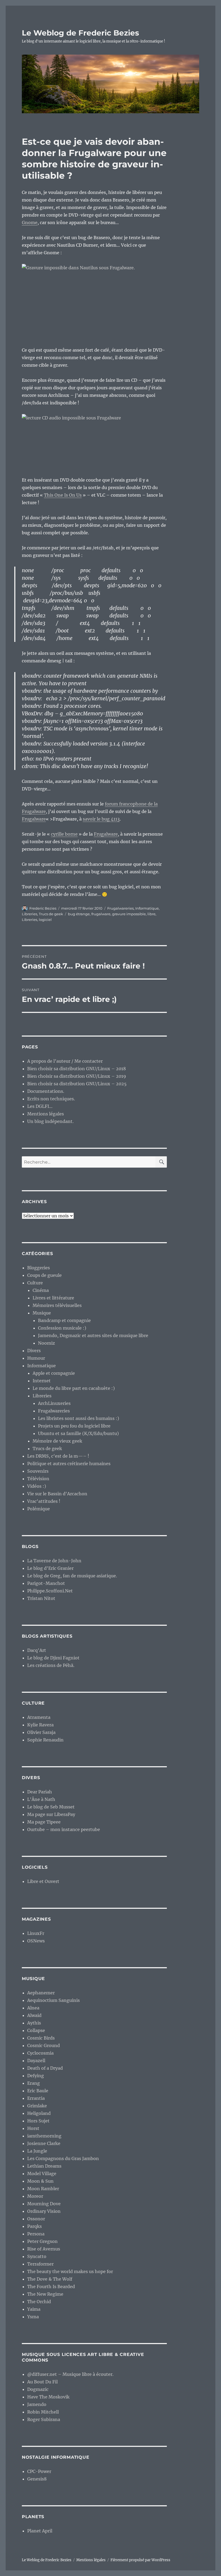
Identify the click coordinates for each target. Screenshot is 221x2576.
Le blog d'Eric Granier (50, 1568)
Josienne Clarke (44, 2143)
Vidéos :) (37, 1486)
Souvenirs (38, 1471)
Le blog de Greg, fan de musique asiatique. (72, 1576)
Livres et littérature (53, 1298)
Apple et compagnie (54, 1373)
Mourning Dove (44, 2204)
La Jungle (37, 2151)
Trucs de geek (51, 914)
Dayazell (36, 2061)
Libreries (30, 914)
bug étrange (79, 914)
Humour (36, 1358)
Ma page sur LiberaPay (51, 1814)
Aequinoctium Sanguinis (53, 2000)
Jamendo (37, 2404)
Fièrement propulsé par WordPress (140, 2560)
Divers (34, 1351)
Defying (36, 2076)
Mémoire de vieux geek (57, 1441)
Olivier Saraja (41, 1732)
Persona (36, 2234)
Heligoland (39, 2113)
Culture (35, 1283)
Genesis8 (37, 2479)
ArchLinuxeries (54, 1403)
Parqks (34, 2226)
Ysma (33, 2317)
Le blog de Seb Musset (51, 1807)
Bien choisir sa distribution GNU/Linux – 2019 (77, 1076)
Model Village (42, 2174)
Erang (34, 2083)
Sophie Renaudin (45, 1740)
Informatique (147, 908)
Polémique (39, 1509)
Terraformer (40, 2264)
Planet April (40, 2531)
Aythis (34, 2023)
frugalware (101, 914)
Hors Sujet (38, 2121)
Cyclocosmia (40, 2053)
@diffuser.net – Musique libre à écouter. (70, 2374)
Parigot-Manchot (46, 1583)
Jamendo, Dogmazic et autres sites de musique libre (93, 1335)
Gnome (30, 222)
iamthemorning (44, 2136)
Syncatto (37, 2256)
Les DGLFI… (40, 1106)
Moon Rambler (43, 2189)
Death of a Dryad (45, 2068)
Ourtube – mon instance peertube (64, 1829)
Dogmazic (38, 2389)
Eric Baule (38, 2091)
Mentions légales (46, 1114)
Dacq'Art (37, 1650)
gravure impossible (129, 914)
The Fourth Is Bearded (51, 2287)
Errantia (36, 2098)
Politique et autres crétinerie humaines (69, 1464)
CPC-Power (39, 2471)
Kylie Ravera (40, 1725)
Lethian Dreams (44, 2166)
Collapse (36, 2030)
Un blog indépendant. (50, 1121)
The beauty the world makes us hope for (70, 2271)
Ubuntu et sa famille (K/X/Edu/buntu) (78, 1433)
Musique (42, 1313)
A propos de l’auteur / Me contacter (65, 1061)
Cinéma (41, 1290)
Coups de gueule (44, 1275)
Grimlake (37, 2106)
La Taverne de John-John (54, 1561)
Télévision (38, 1479)
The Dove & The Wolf (50, 2279)
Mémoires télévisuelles (57, 1305)
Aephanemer (41, 1993)
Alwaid (34, 2015)
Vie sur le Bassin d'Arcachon (57, 1494)
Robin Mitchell (43, 2412)
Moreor (35, 2196)
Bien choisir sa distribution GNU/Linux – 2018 (77, 1069)
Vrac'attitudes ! (44, 1501)
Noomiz (46, 1343)
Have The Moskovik (48, 2397)
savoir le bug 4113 (101, 819)
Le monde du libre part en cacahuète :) (74, 1388)
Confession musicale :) (62, 1328)
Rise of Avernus (44, 2249)
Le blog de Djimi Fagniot (53, 1658)
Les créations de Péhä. (51, 1665)
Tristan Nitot (41, 1598)
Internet (42, 1381)
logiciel (45, 920)
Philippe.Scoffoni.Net (50, 1591)
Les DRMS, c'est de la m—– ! (58, 1456)
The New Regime (45, 2294)
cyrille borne (64, 834)
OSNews (36, 1941)
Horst (33, 2128)
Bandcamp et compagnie (64, 1320)
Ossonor (36, 2219)
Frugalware (34, 819)
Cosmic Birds (41, 2038)
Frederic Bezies (43, 908)
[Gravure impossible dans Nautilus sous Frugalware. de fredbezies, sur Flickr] (94, 301)
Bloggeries (39, 1268)
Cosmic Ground (44, 2045)
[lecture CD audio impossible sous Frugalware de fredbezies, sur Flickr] (94, 441)
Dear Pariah (40, 1792)
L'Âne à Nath (41, 1799)
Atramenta (39, 1717)
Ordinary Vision (44, 2211)
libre (151, 914)
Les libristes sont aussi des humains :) (79, 1418)
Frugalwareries (120, 908)
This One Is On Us (63, 495)
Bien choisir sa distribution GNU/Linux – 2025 (77, 1084)
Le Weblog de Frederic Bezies (80, 33)
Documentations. (46, 1091)
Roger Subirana (44, 2419)
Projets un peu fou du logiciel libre (74, 1426)
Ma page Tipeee (44, 1822)
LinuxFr (36, 1933)
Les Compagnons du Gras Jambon (63, 2158)
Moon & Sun (40, 2181)
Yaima (34, 2309)
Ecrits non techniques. (51, 1099)
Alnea (33, 2008)
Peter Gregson (42, 2241)
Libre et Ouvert (43, 1881)
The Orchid (39, 2302)
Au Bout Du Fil (42, 2382)
